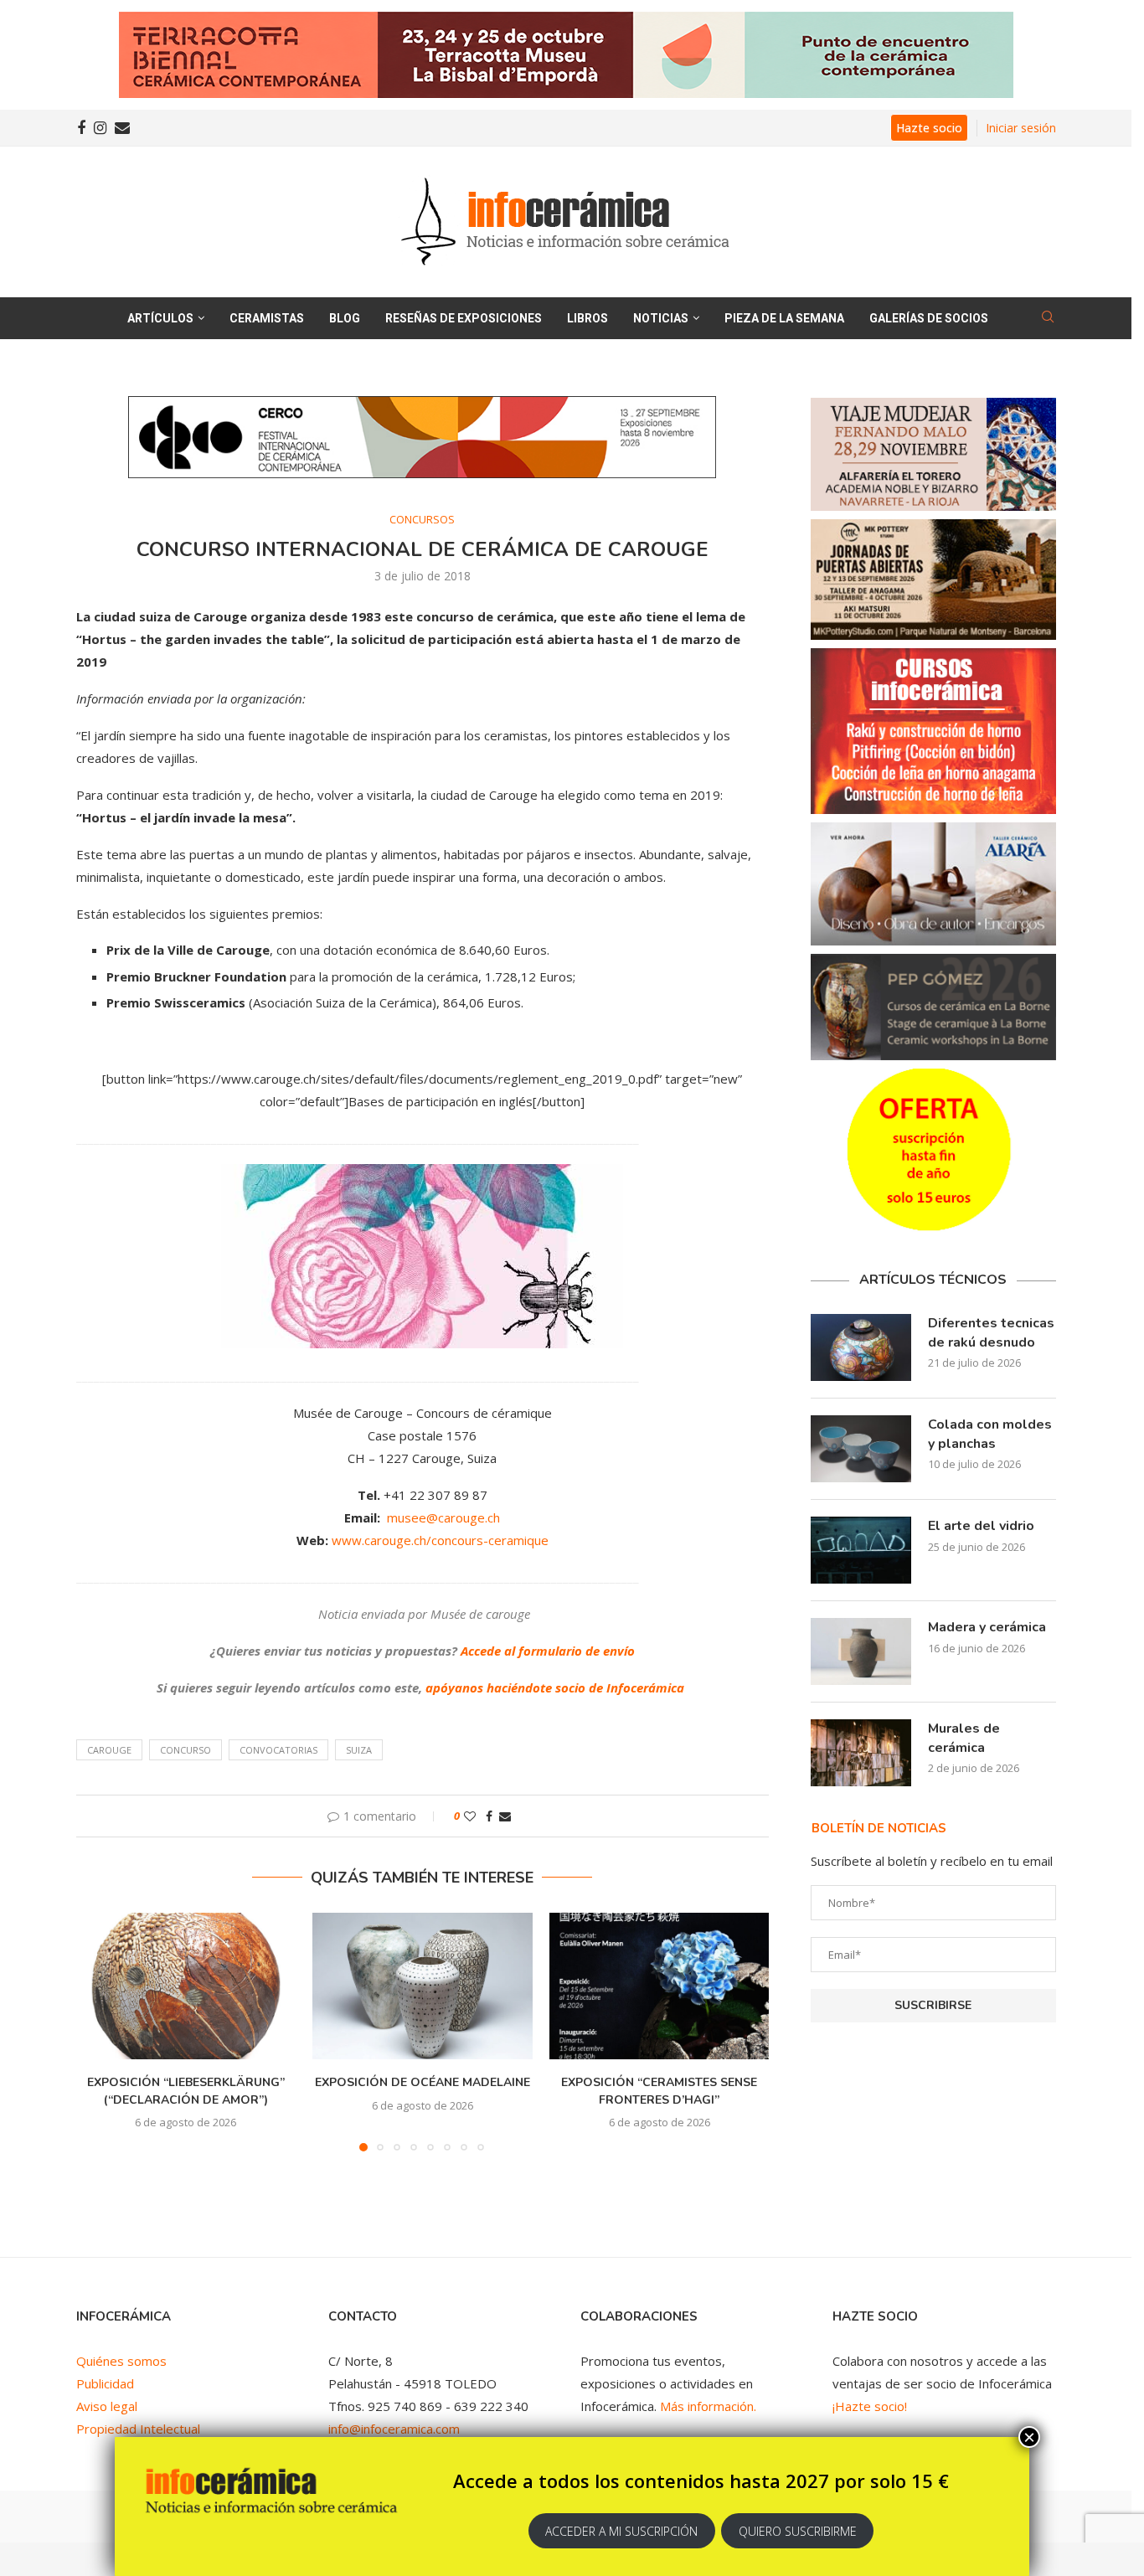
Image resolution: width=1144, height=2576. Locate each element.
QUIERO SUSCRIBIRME (798, 2531)
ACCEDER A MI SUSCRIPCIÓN (621, 2531)
